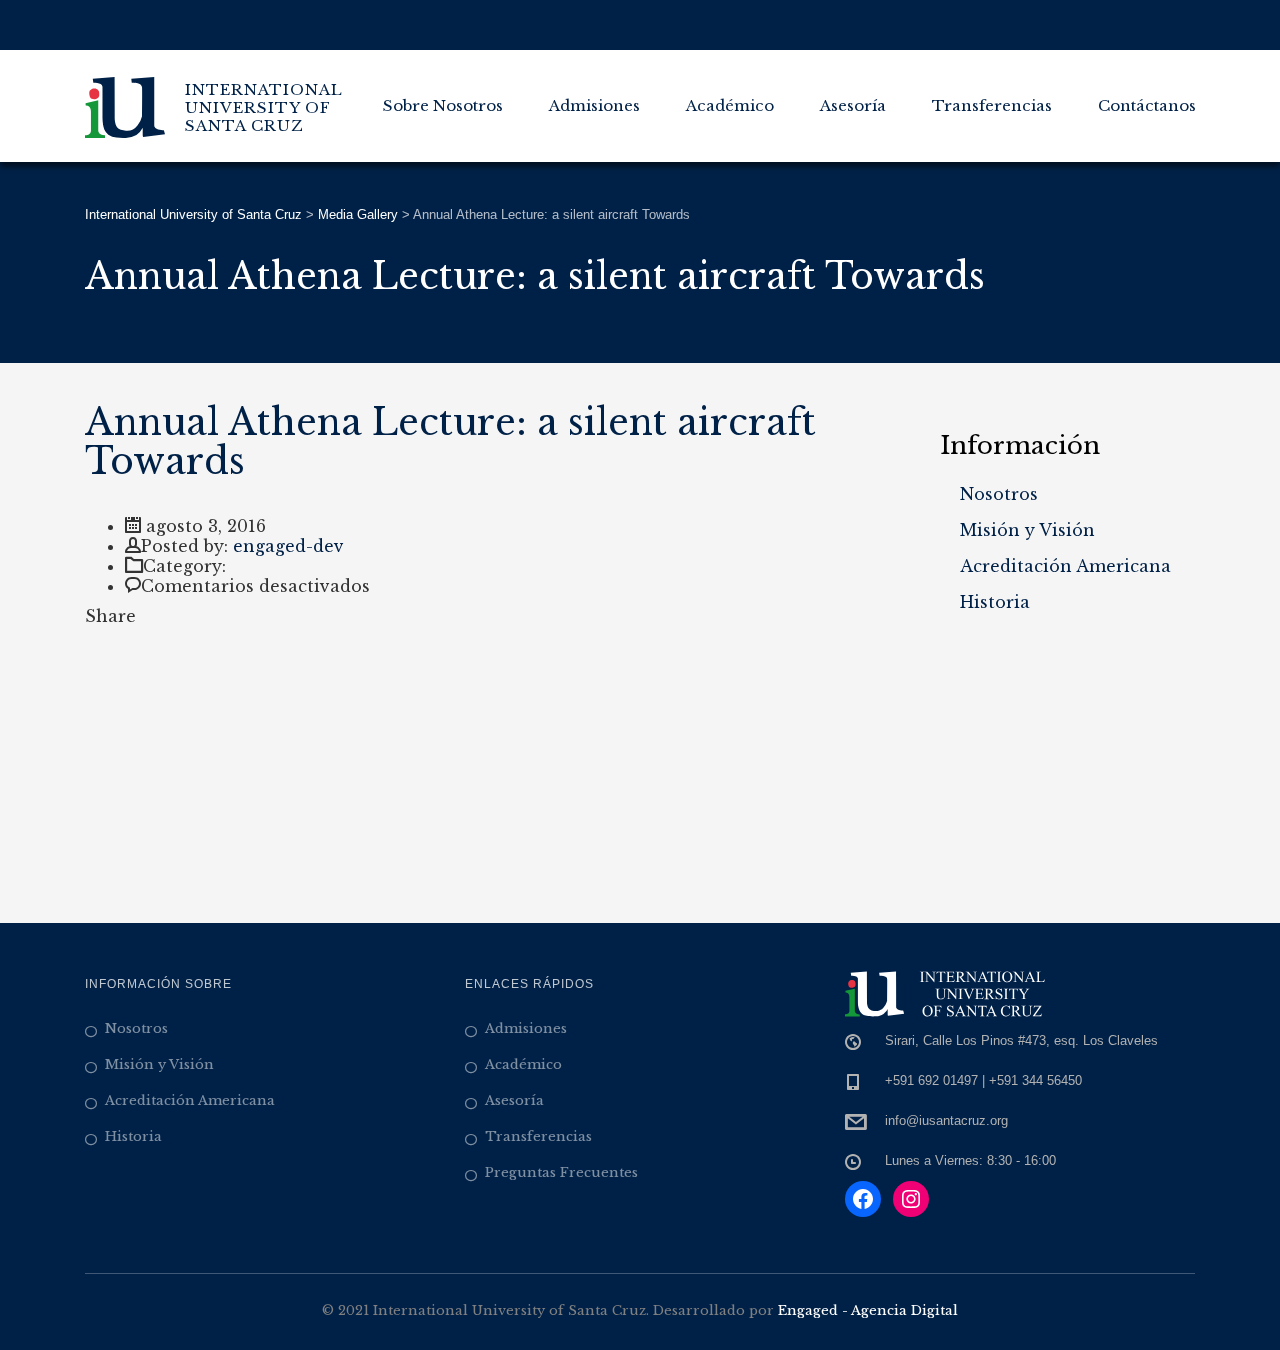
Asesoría (853, 105)
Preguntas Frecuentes (561, 1172)
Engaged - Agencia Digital (868, 1310)
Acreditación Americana (1065, 566)
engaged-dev (288, 546)
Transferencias (992, 105)
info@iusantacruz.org (946, 1120)
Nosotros (999, 494)
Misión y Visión (1027, 530)
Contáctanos (1147, 105)
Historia (995, 602)
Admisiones (594, 105)
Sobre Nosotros (443, 105)
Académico (730, 105)
